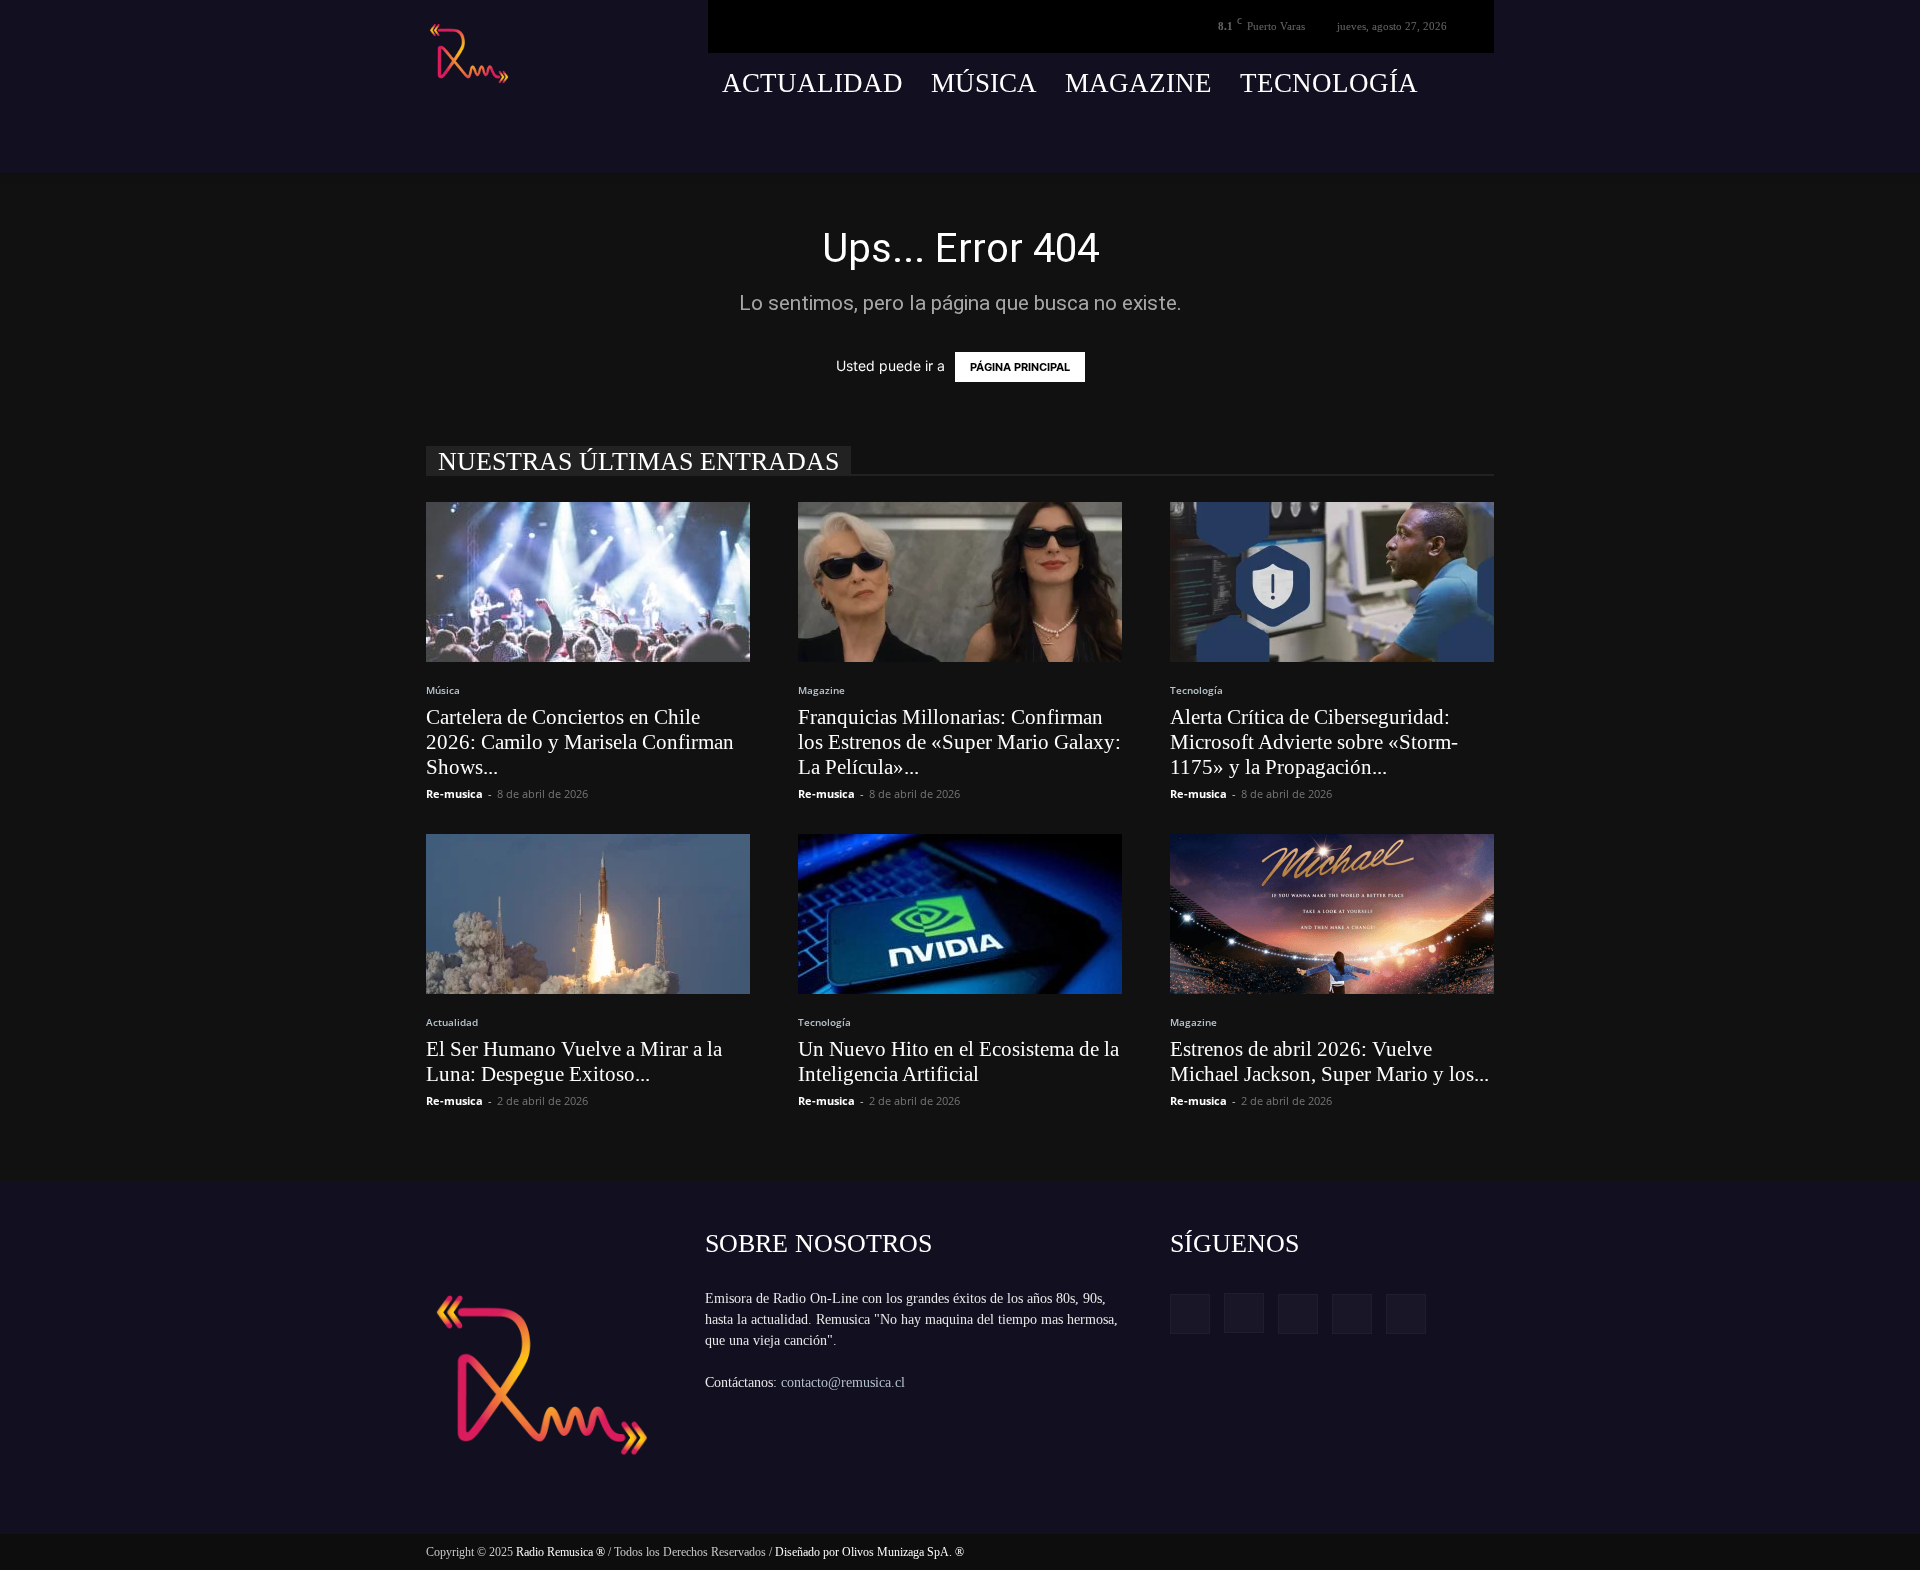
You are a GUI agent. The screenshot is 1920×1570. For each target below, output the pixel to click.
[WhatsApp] (1479, 143)
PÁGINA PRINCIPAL (1020, 367)
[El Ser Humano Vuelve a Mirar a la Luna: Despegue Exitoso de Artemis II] (588, 914)
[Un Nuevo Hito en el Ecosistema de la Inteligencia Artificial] (960, 914)
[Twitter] (1442, 143)
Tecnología (1329, 83)
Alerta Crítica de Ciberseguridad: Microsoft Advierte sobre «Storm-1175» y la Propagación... (1314, 742)
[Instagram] (1368, 143)
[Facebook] (1331, 143)
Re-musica (454, 793)
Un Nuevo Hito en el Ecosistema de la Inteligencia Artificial (958, 1061)
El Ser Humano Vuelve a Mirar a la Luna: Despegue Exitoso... (574, 1061)
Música (984, 83)
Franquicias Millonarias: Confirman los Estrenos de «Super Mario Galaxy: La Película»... (959, 742)
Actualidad (812, 83)
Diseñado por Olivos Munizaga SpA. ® (869, 1552)
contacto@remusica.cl (843, 1382)
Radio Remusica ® (560, 1552)
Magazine (1138, 83)
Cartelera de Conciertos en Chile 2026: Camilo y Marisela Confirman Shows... (580, 742)
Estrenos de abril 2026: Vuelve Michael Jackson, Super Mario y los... (1329, 1061)
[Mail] (1405, 143)
